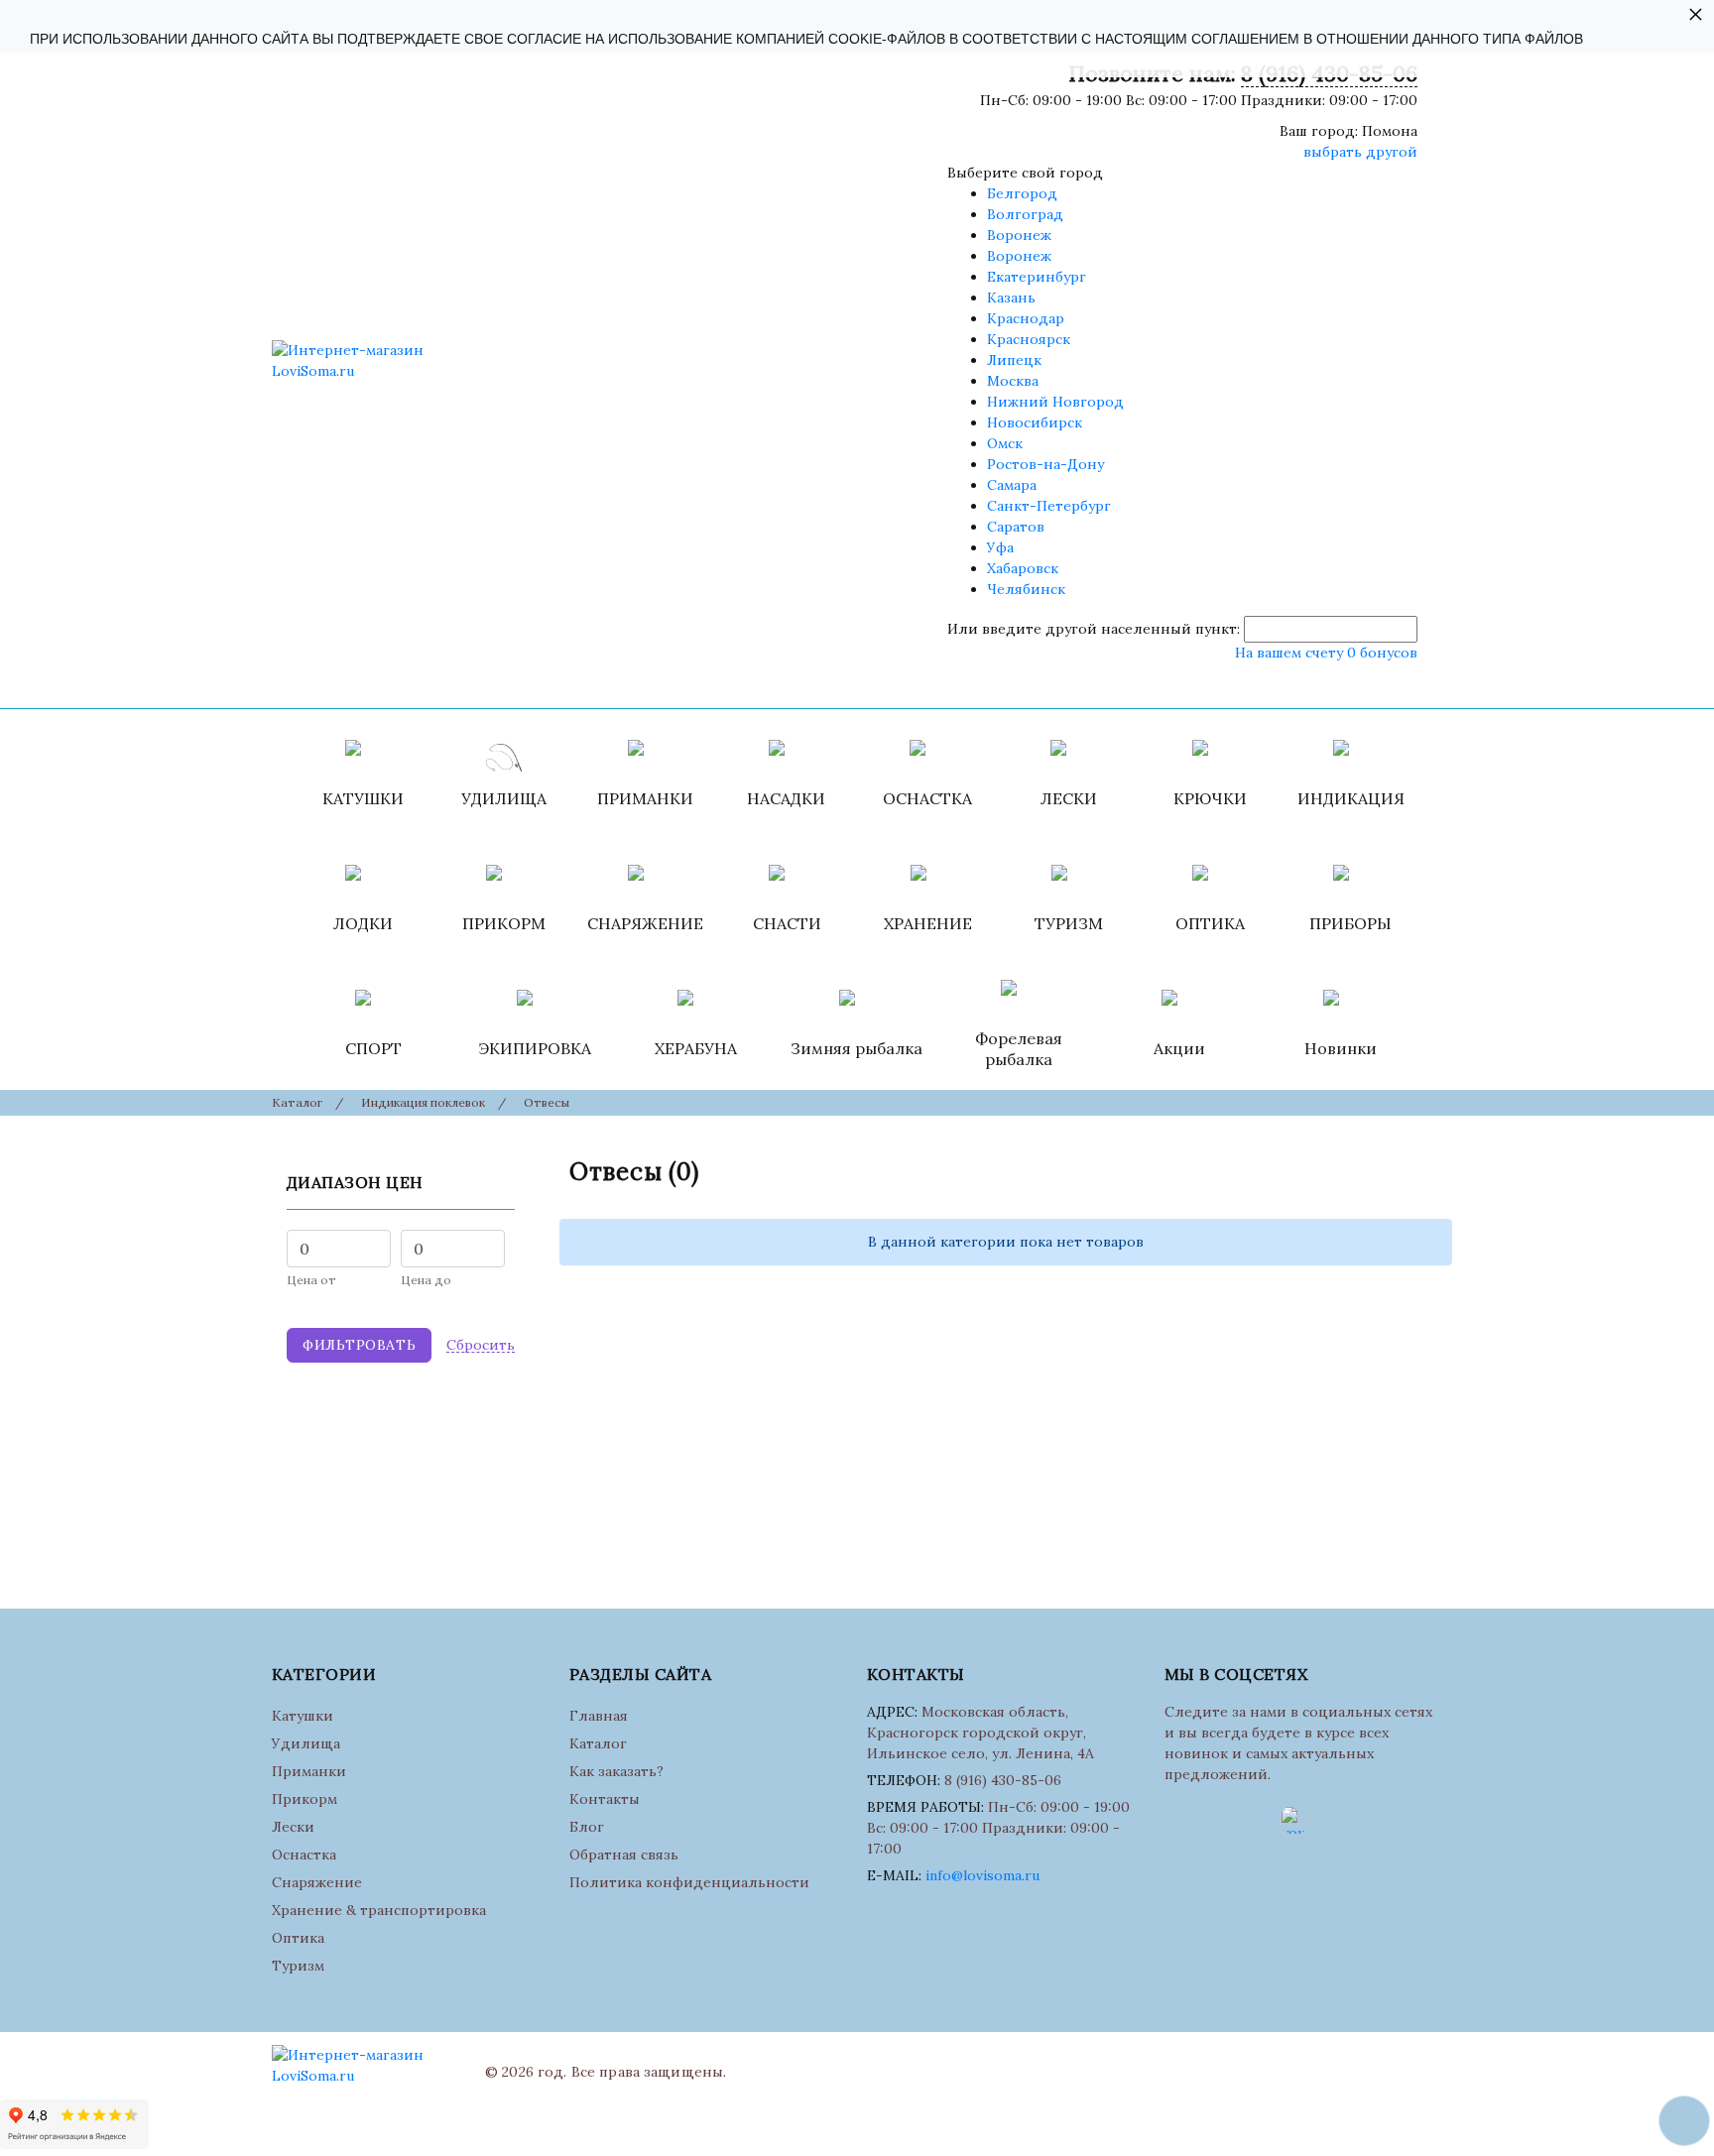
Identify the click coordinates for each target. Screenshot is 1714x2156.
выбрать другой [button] (1360, 152)
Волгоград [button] (1025, 214)
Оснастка (304, 1855)
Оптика (298, 1938)
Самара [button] (1012, 485)
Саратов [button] (1016, 527)
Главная (599, 1716)
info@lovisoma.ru (982, 1875)
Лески (293, 1827)
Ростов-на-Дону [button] (1045, 464)
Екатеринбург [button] (1037, 277)
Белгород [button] (1022, 193)
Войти (954, 683)
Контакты (605, 1799)
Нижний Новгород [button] (1055, 402)
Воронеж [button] (1019, 235)
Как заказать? (616, 1771)
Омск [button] (1005, 443)
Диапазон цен (355, 1182)
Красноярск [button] (1029, 339)
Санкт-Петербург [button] (1049, 506)
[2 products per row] (1407, 1172)
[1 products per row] (1381, 1172)
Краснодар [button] (1026, 318)
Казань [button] (1011, 298)
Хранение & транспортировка (379, 1910)
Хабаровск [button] (1023, 568)
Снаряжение (317, 1882)
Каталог (598, 1743)
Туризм (298, 1966)
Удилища (306, 1743)
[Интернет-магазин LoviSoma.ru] (371, 361)
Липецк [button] (1014, 360)
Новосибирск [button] (1035, 422)
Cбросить (481, 1345)
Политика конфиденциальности (689, 1882)
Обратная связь (624, 1855)
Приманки (309, 1771)
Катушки (303, 1716)
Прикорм (305, 1799)
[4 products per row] (1433, 1172)
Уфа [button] (1000, 547)
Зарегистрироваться (1066, 683)
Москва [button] (1013, 381)
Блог (587, 1827)
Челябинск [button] (1026, 589)
